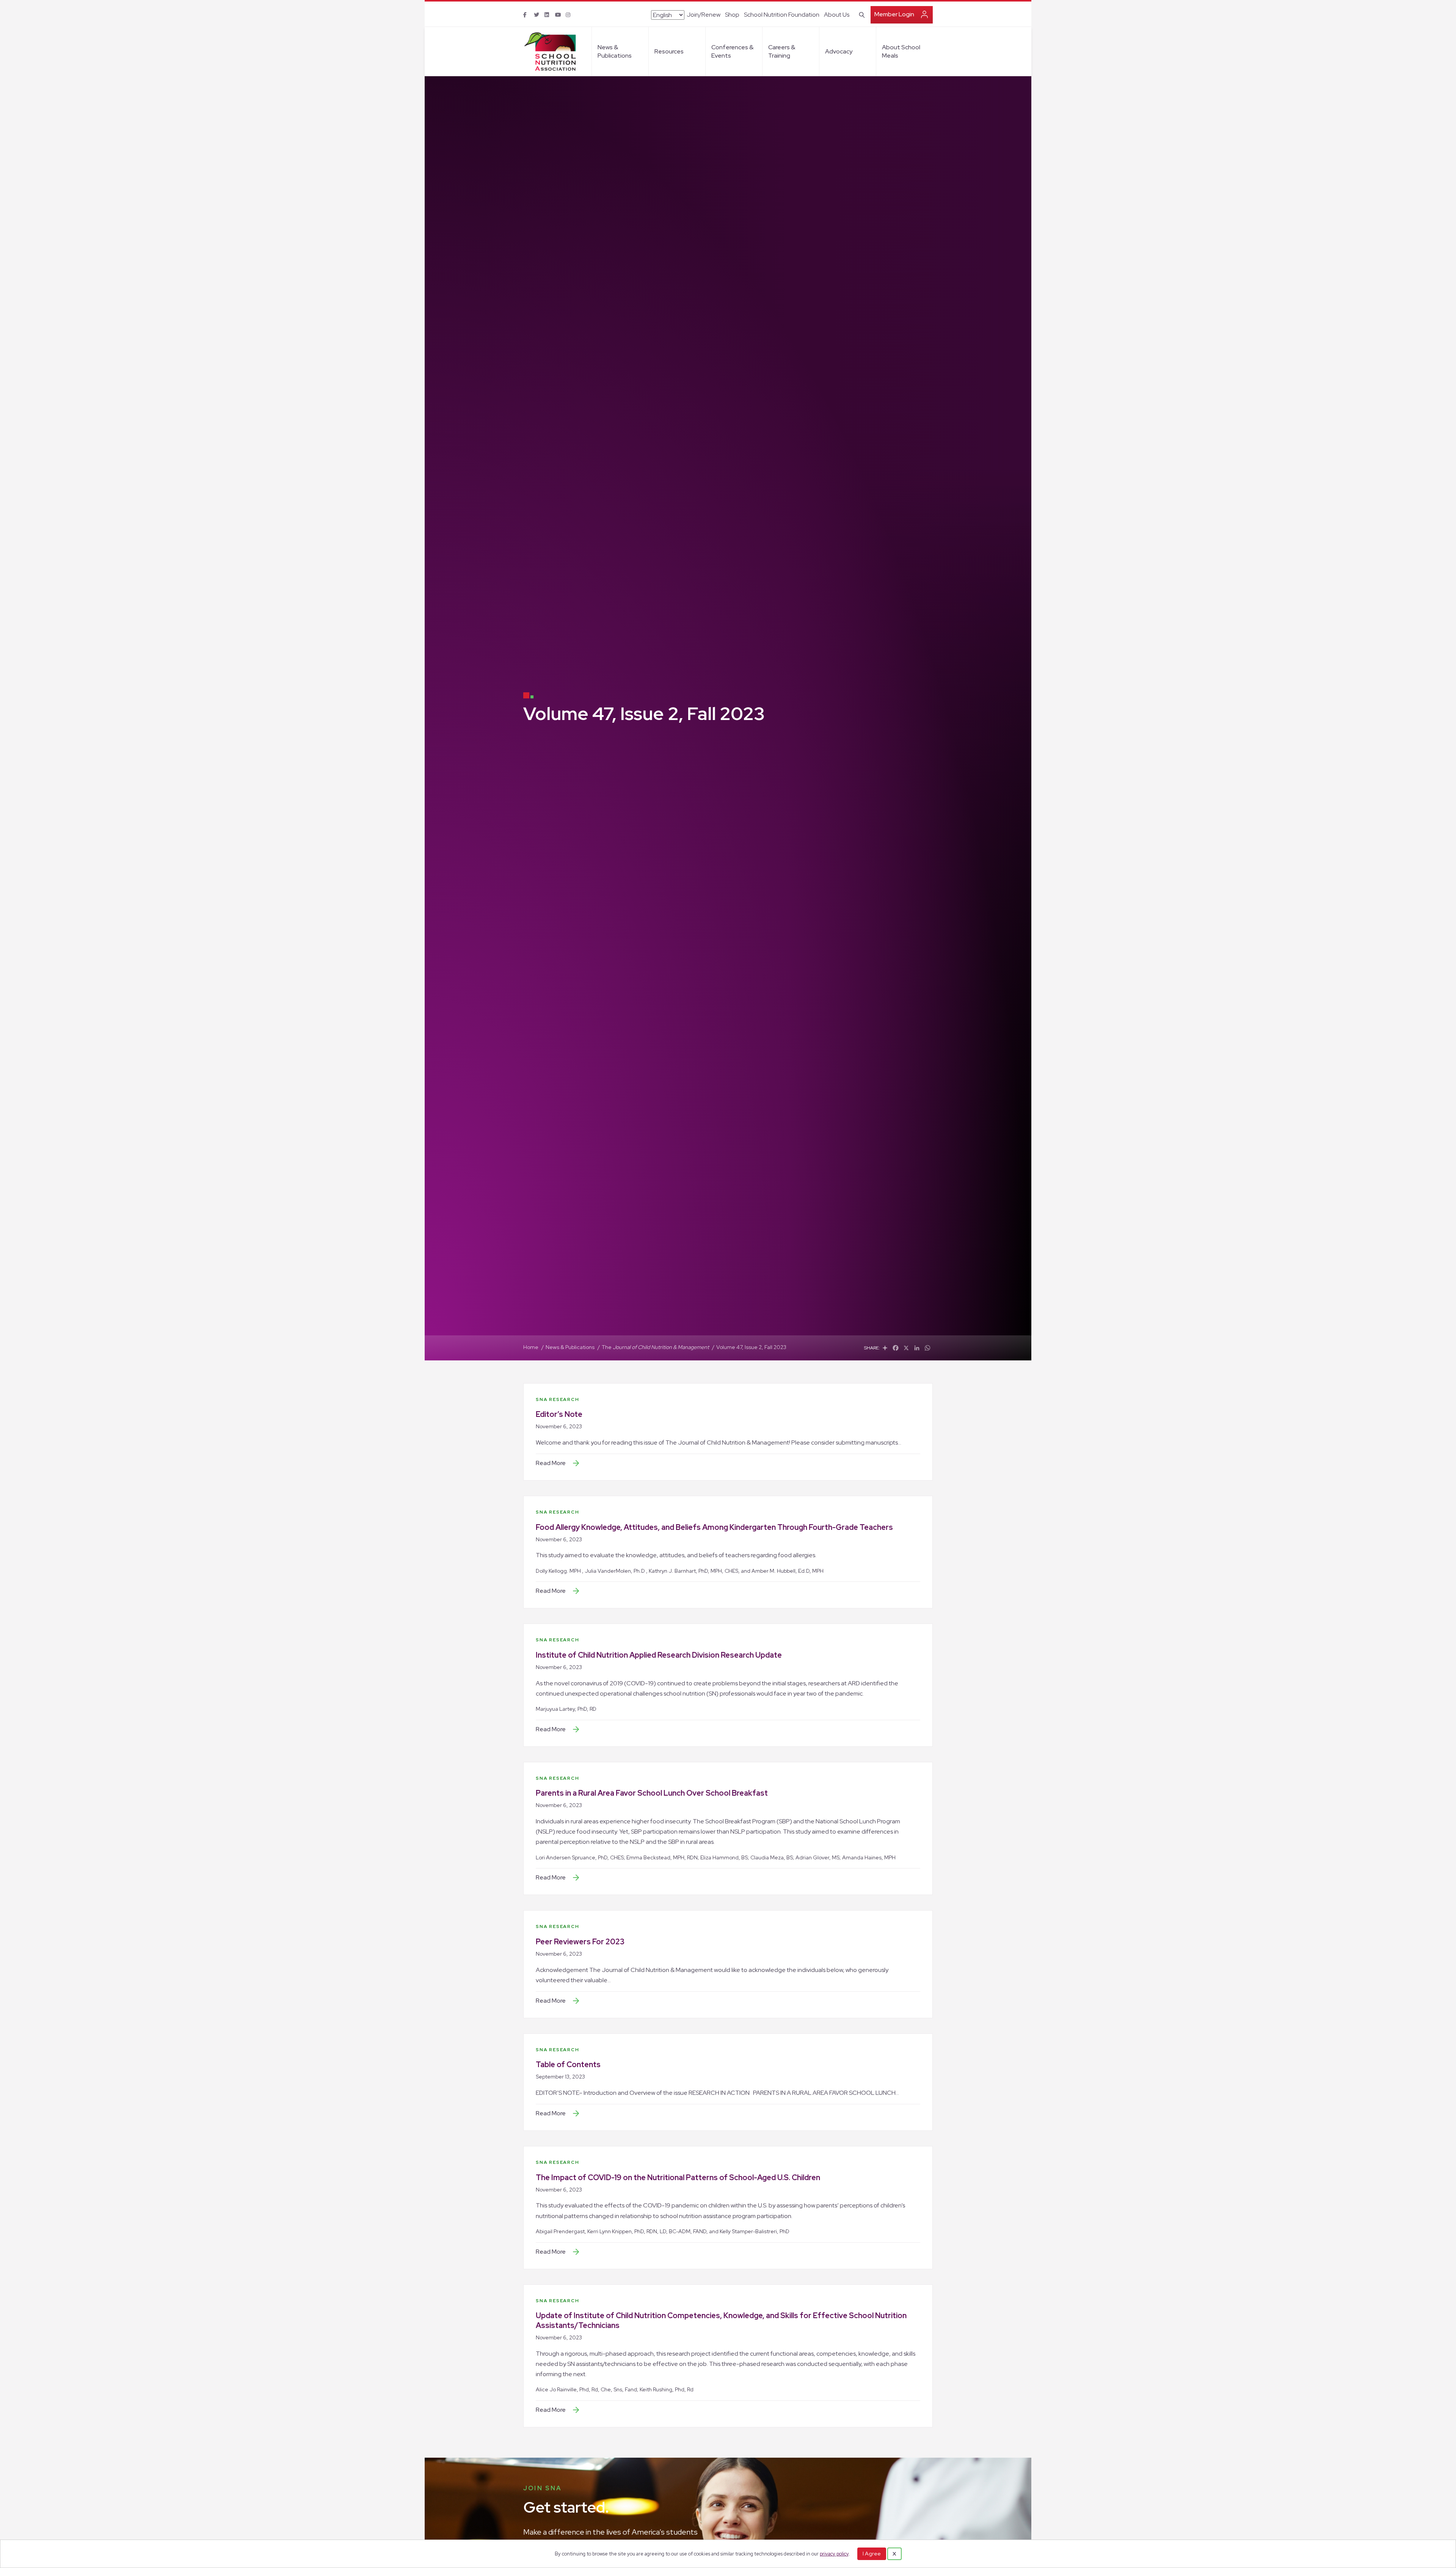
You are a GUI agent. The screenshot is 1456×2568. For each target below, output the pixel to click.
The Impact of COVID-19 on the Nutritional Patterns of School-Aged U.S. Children (678, 2177)
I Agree (872, 2554)
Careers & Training (782, 51)
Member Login (894, 14)
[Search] (861, 14)
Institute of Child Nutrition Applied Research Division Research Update (659, 1655)
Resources (669, 51)
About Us (837, 15)
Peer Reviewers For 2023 (580, 1942)
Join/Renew (704, 15)
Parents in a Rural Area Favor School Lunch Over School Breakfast (652, 1793)
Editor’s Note (559, 1414)
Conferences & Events (732, 51)
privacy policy (834, 2554)
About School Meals (901, 51)
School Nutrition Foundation (782, 15)
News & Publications (615, 51)
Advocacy (839, 51)
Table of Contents (568, 2064)
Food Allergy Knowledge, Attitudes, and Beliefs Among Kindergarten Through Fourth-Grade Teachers (714, 1527)
